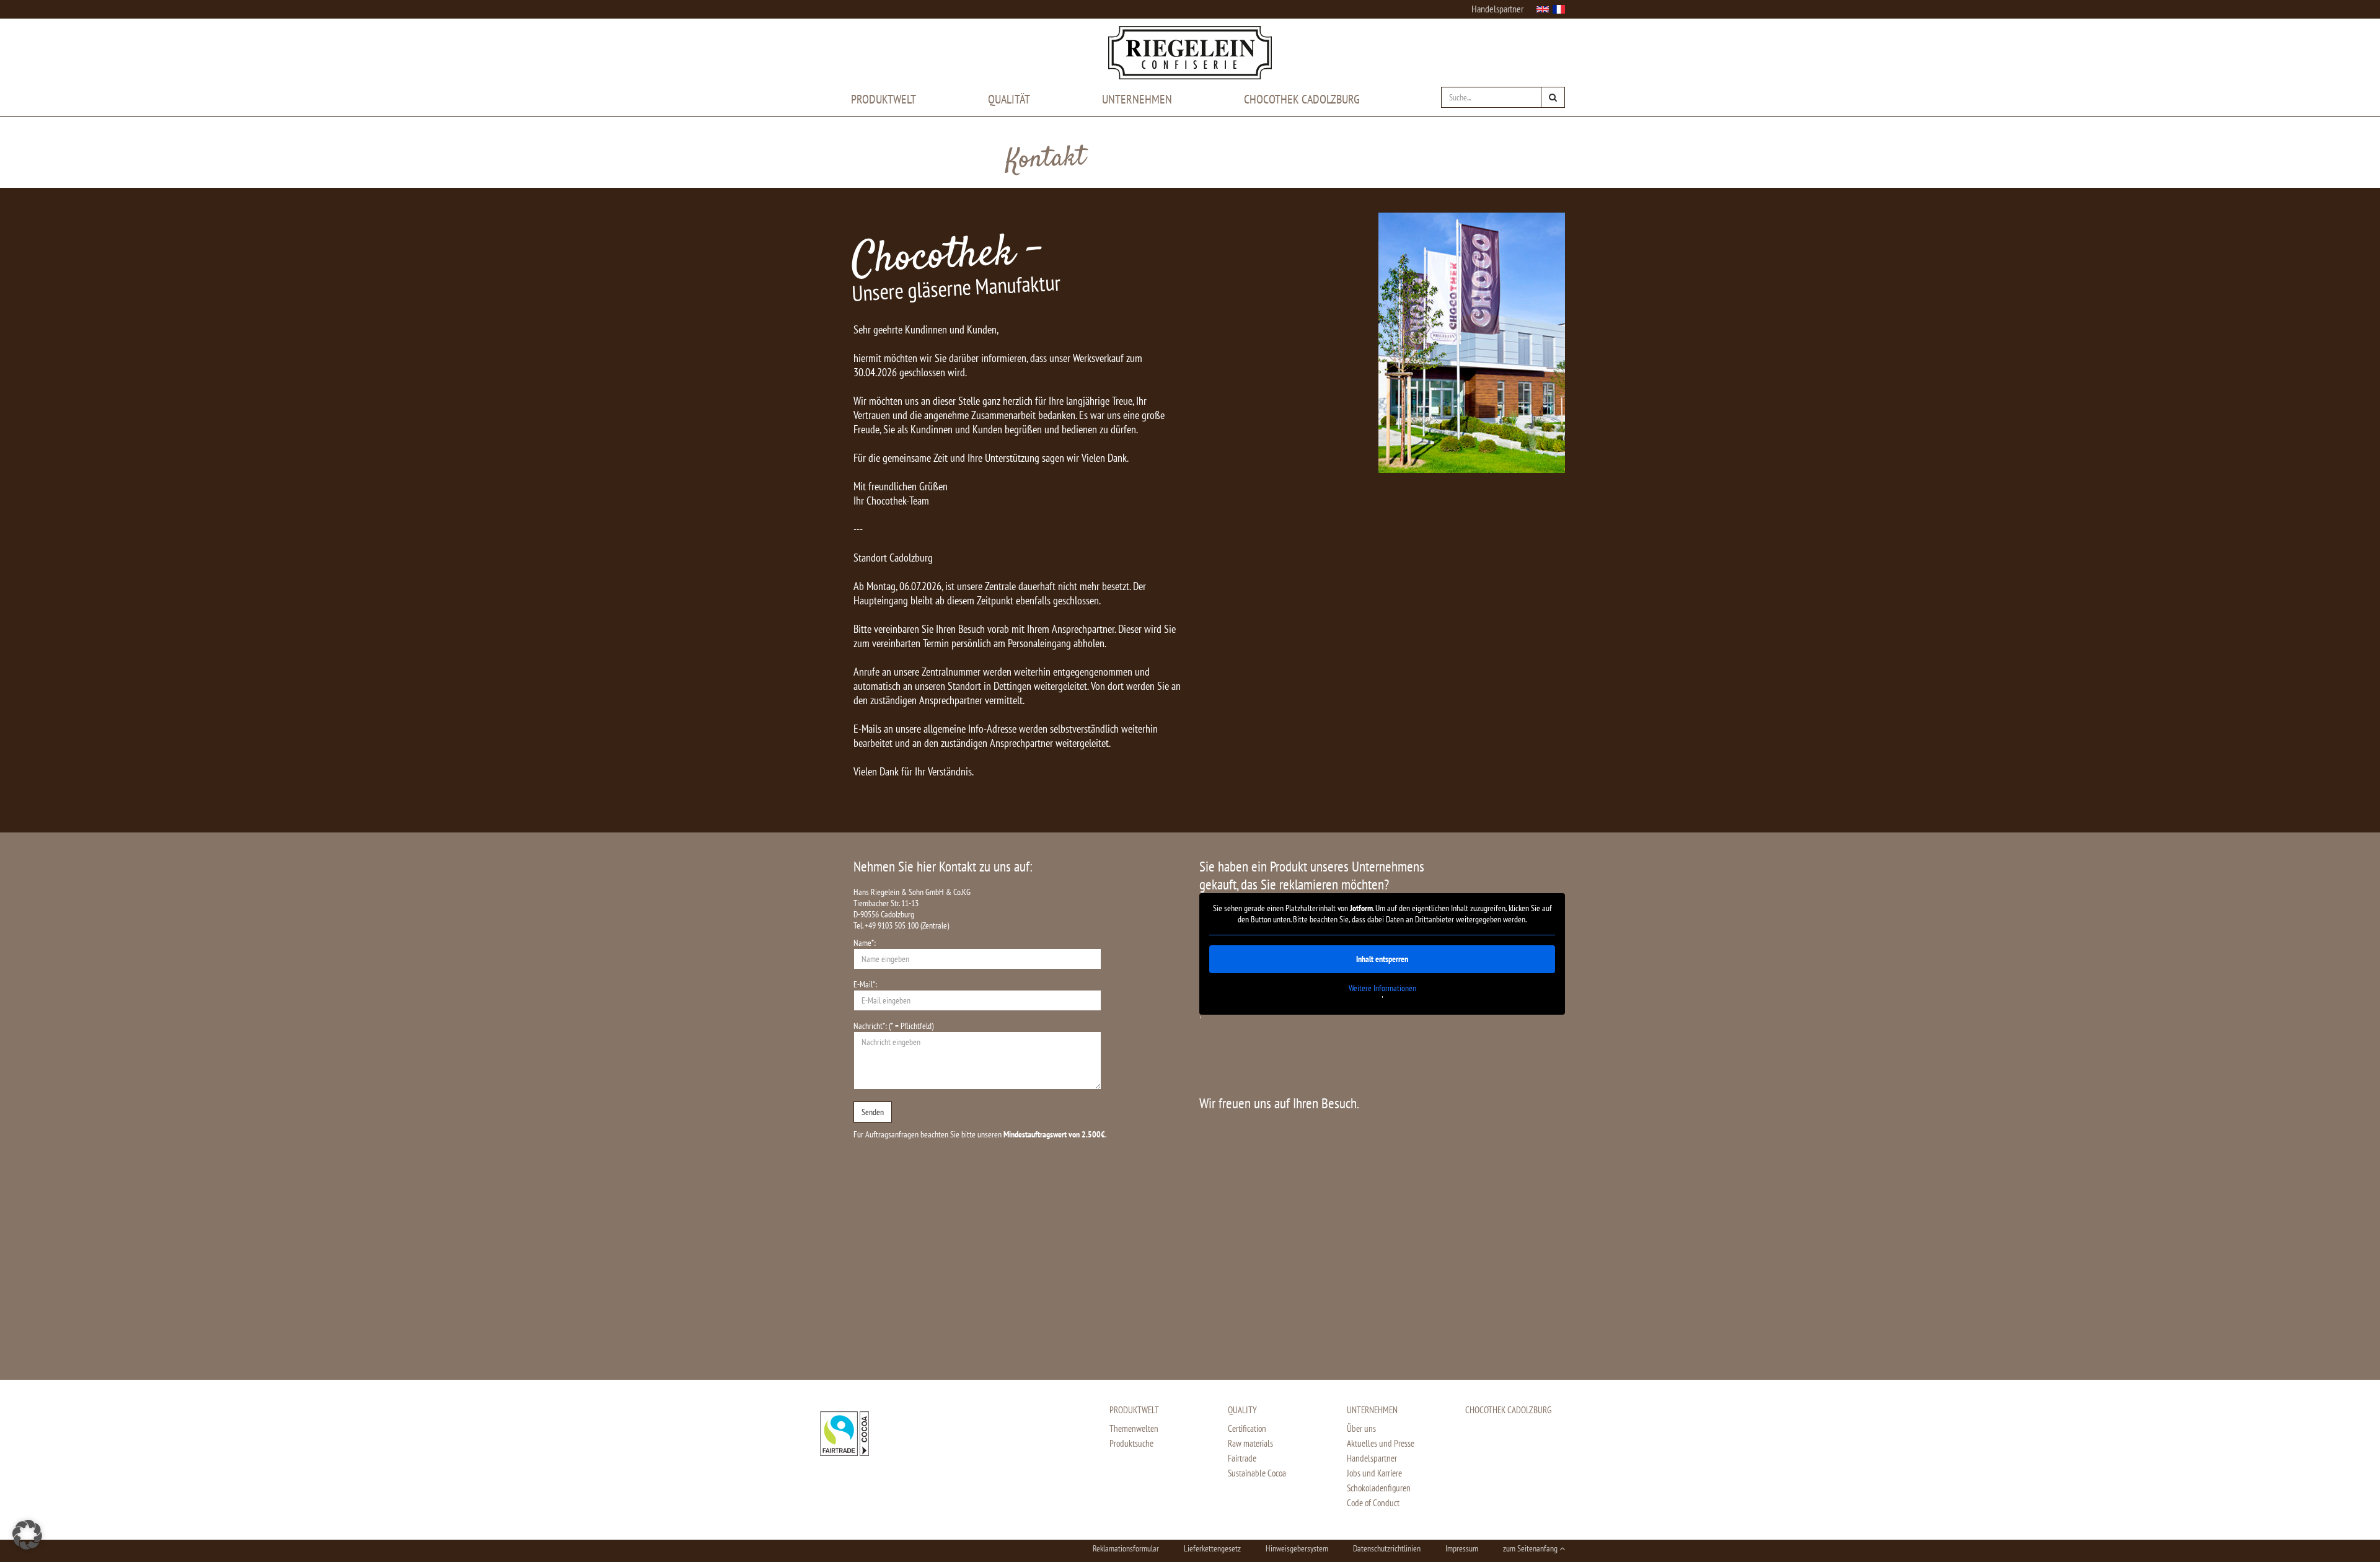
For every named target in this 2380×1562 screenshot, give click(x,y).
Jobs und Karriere (1374, 1473)
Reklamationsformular (1126, 1548)
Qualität (1009, 99)
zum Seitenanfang (1531, 1548)
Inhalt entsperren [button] (1382, 959)
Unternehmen (1137, 99)
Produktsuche (1131, 1443)
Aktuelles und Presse (1381, 1443)
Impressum (1462, 1548)
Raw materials (1250, 1443)
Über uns (1361, 1428)
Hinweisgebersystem (1297, 1548)
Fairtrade (1242, 1458)
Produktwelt (884, 99)
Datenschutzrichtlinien (1387, 1548)
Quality (1242, 1410)
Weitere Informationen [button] (1382, 988)
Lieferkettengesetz (1212, 1548)
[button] (27, 1535)
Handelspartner (1497, 9)
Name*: (865, 943)
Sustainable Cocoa (1257, 1473)
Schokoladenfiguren (1379, 1488)
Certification (1247, 1428)
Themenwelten (1134, 1428)
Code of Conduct (1373, 1503)
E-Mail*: (865, 984)
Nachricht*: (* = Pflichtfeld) (893, 1026)
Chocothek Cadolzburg (1302, 99)
